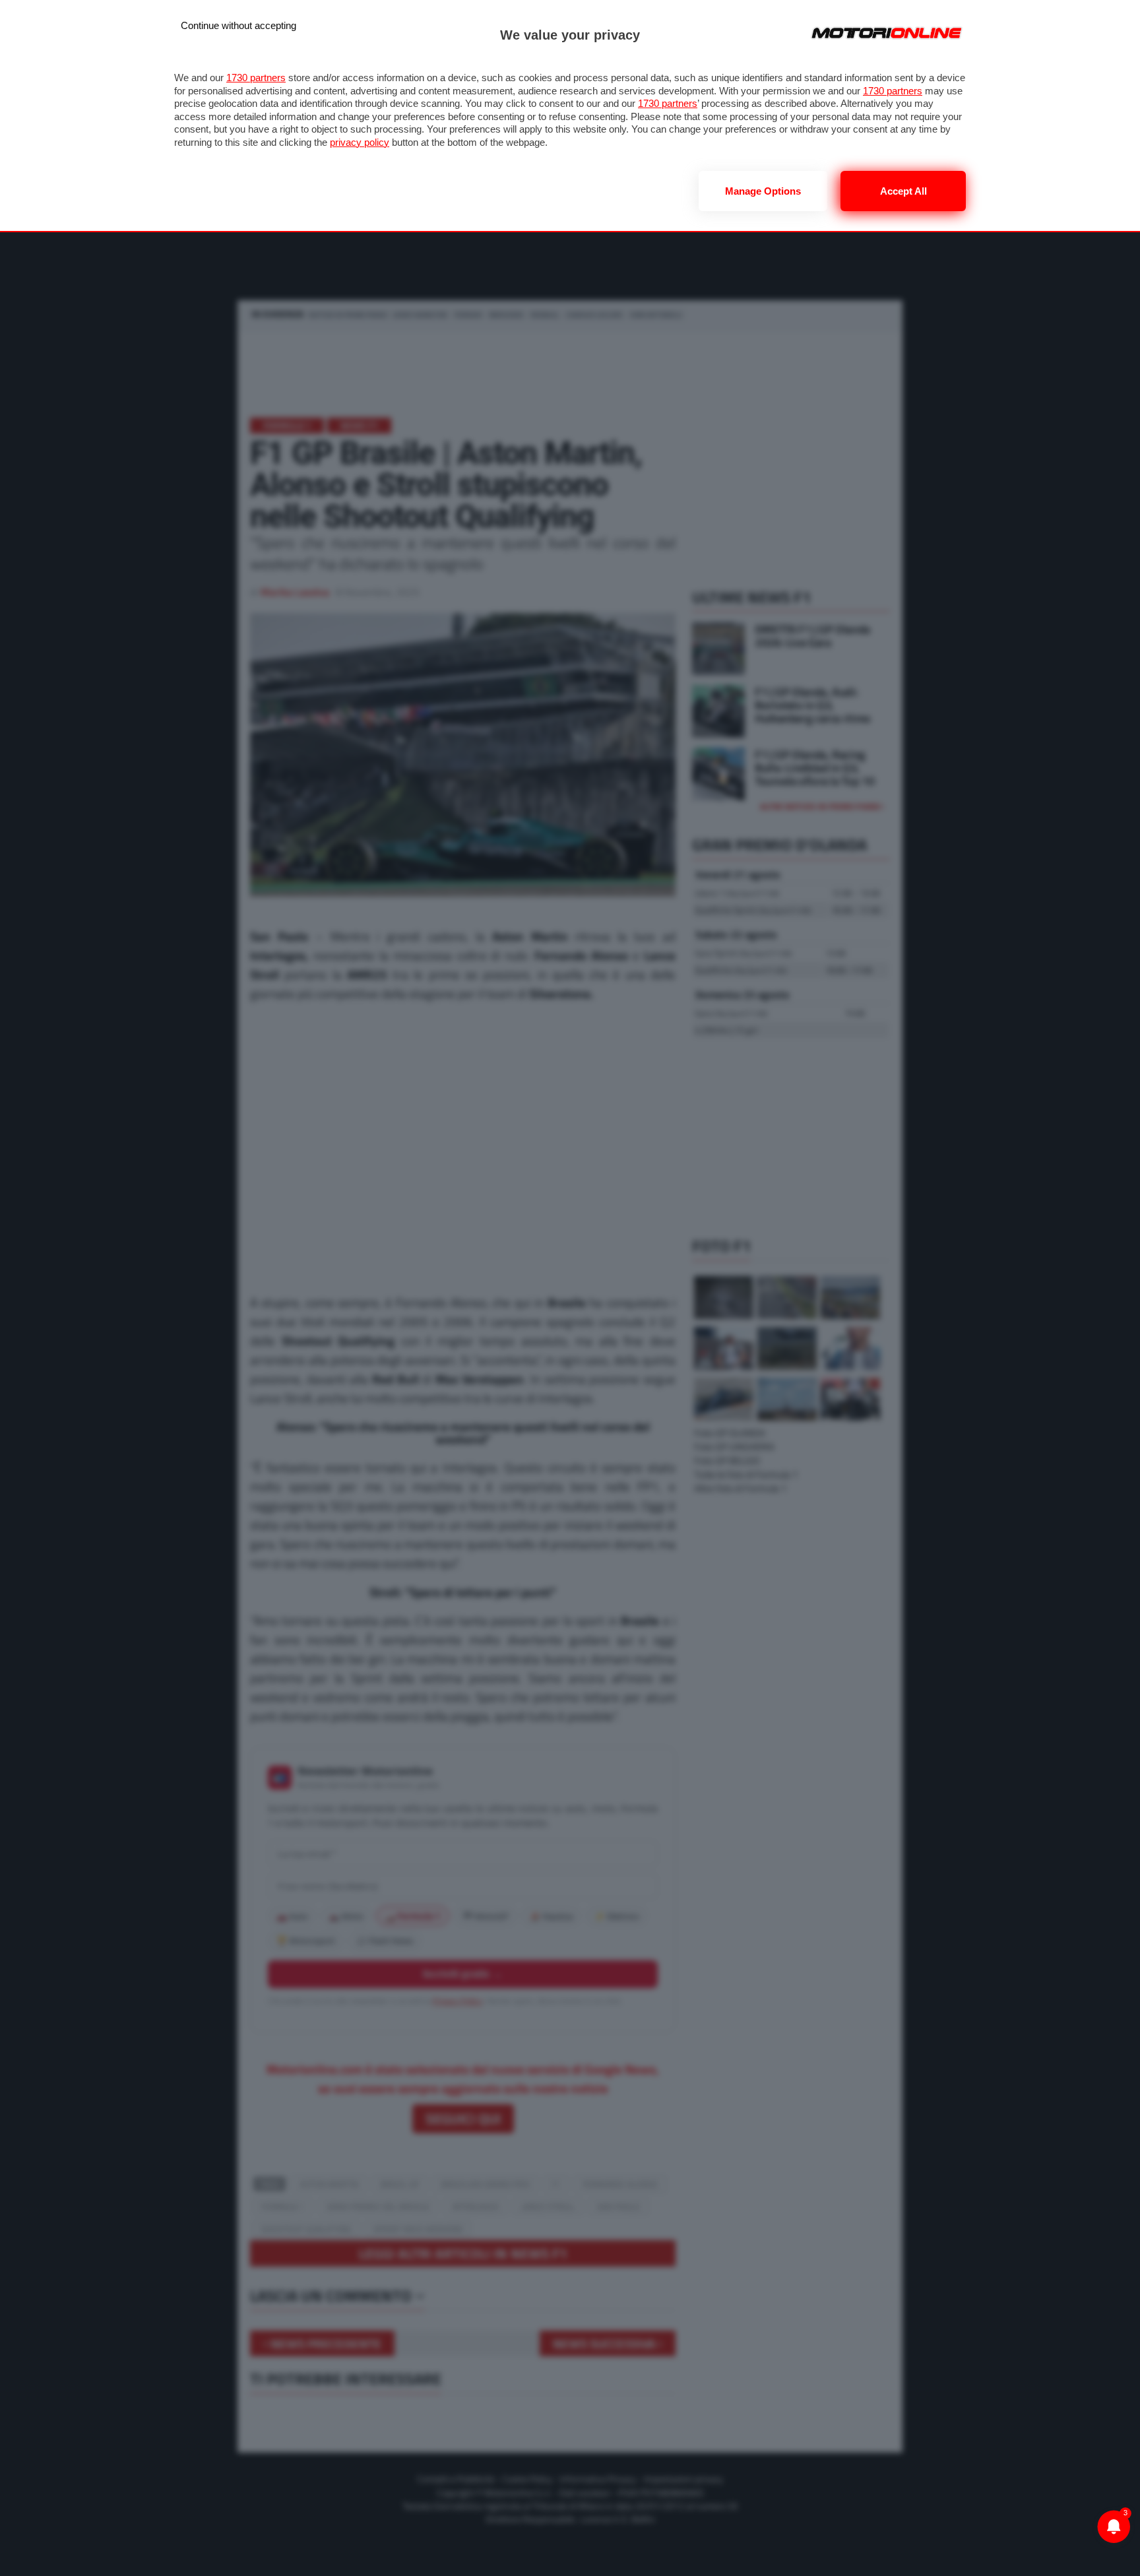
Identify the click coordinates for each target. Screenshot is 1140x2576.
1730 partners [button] (256, 78)
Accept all (903, 191)
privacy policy (360, 142)
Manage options (763, 191)
